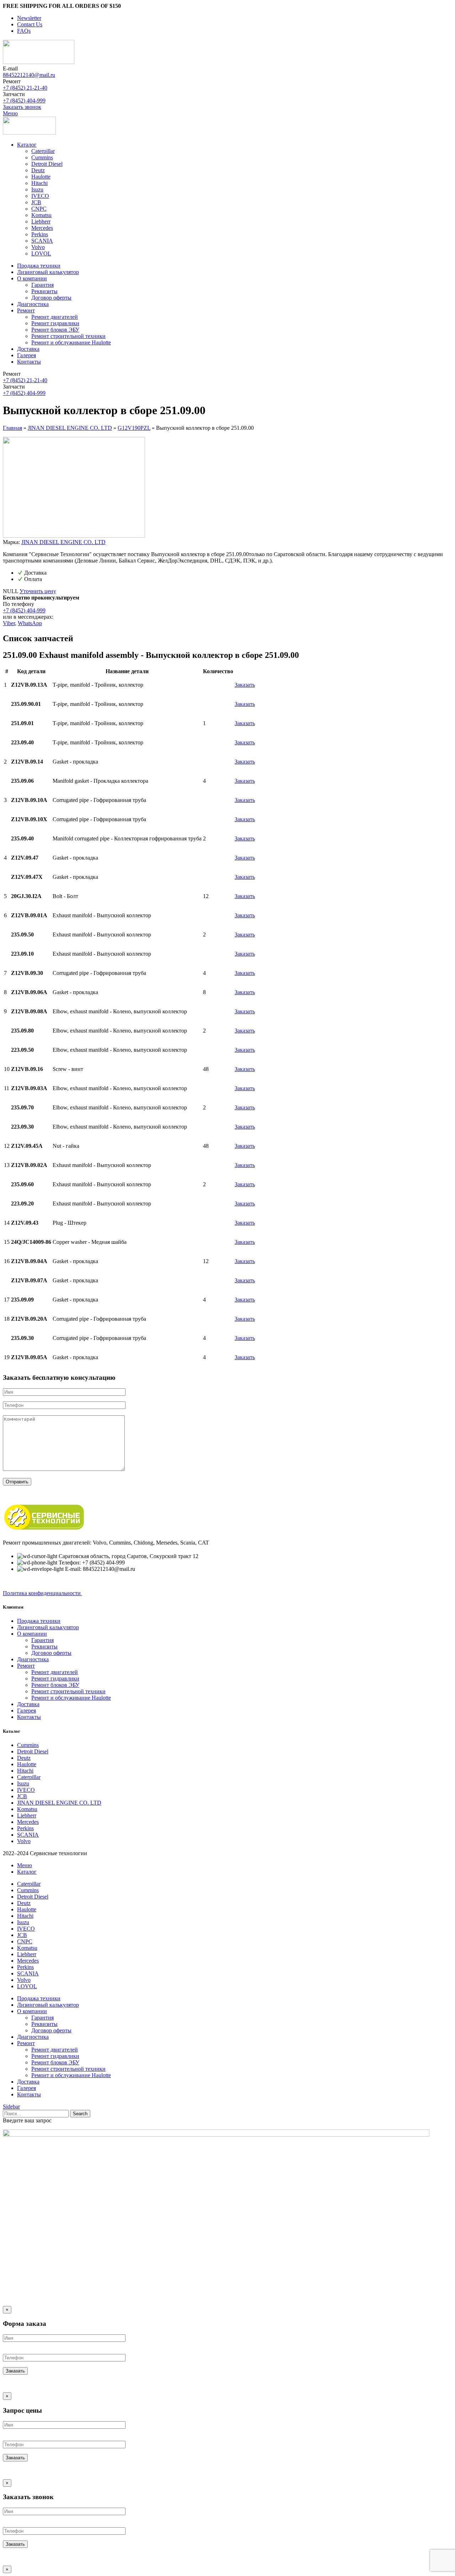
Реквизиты (44, 291)
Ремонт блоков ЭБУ (55, 330)
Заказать (245, 685)
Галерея (26, 1711)
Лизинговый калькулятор (48, 1627)
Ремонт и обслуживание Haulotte (71, 342)
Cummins (42, 157)
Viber (9, 623)
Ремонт (26, 1666)
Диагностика (33, 1659)
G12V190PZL (134, 428)
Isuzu (37, 189)
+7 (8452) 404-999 (24, 101)
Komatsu (41, 215)
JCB (36, 202)
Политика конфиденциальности (42, 1593)
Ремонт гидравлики (55, 323)
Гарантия (42, 285)
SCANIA (42, 241)
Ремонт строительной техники (68, 336)
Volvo (38, 247)
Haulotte (41, 177)
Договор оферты (51, 298)
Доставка (28, 1704)
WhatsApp (30, 623)
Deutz (38, 170)
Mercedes (42, 228)
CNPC (39, 209)
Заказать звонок (22, 107)
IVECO (40, 196)
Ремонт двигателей (55, 317)
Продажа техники (39, 1621)
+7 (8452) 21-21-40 (25, 88)
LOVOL (41, 254)
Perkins (40, 234)
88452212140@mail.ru (29, 75)
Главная (12, 428)
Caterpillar (43, 151)
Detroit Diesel (47, 164)
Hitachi (39, 183)
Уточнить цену (38, 591)
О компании (32, 1634)
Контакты (29, 1717)
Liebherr (41, 221)
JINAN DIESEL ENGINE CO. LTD (70, 428)
